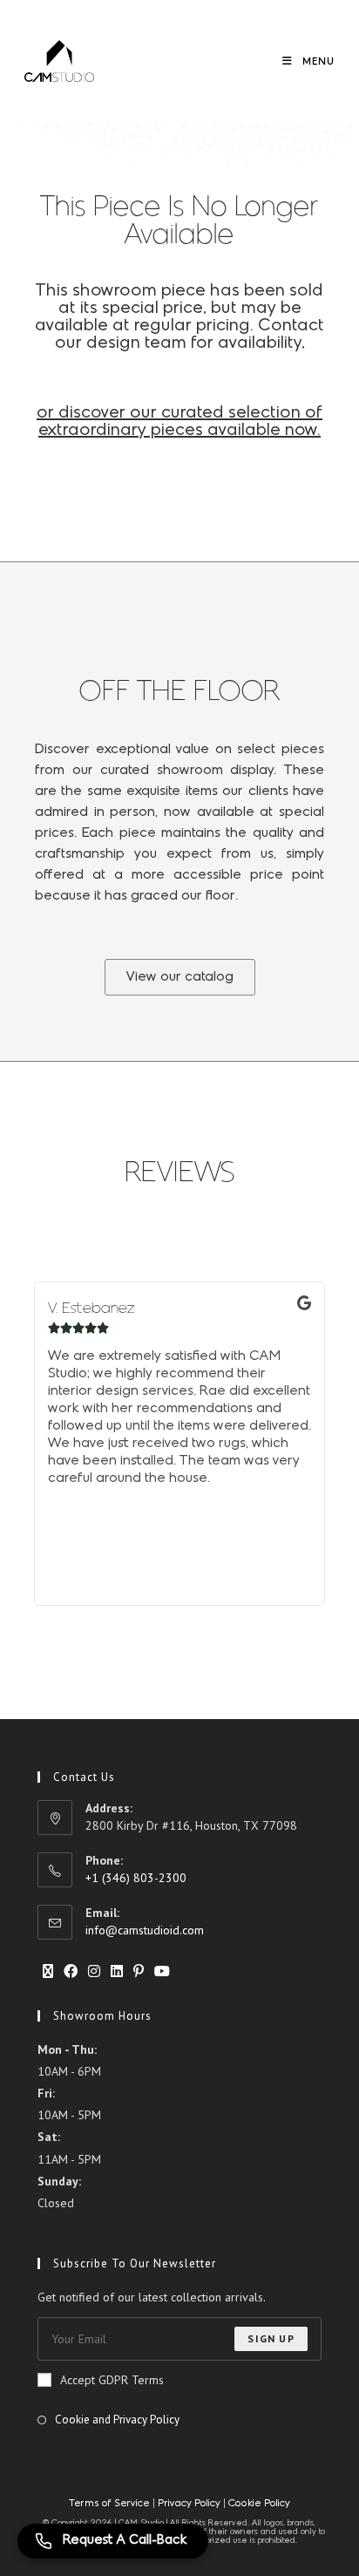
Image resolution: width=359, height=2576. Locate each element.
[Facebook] (71, 1971)
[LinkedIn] (117, 1971)
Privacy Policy (189, 2504)
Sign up (271, 2338)
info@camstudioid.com (145, 1930)
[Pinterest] (139, 1971)
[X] (48, 1971)
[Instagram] (94, 1971)
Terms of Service (111, 2504)
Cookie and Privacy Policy (117, 2420)
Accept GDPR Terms (112, 2380)
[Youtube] (162, 1971)
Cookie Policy (259, 2504)
